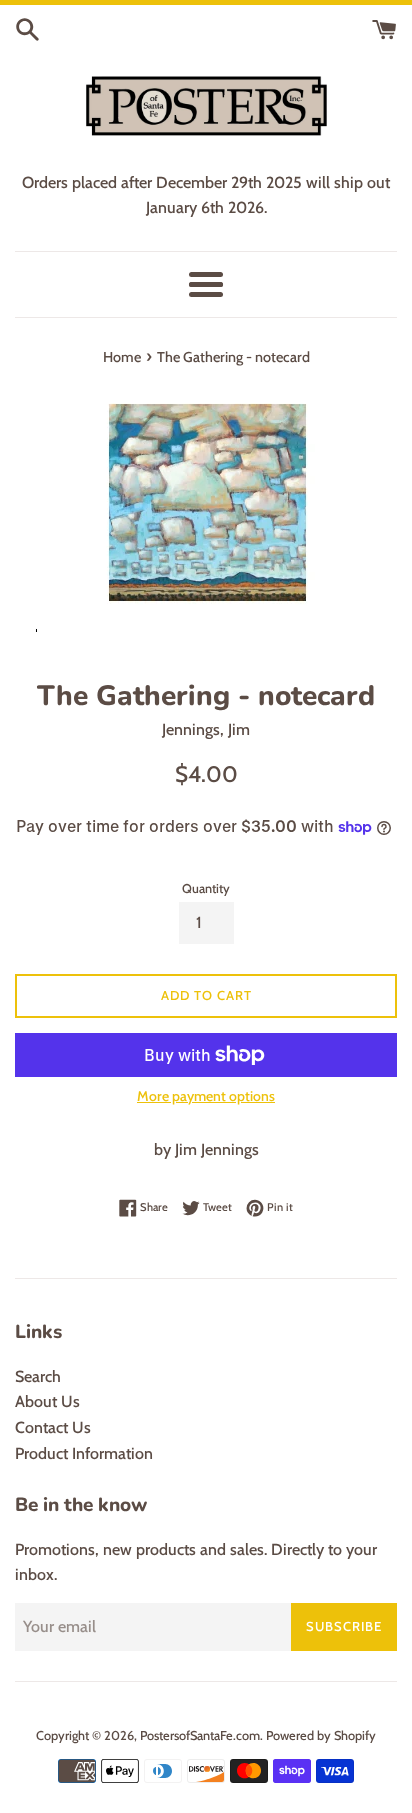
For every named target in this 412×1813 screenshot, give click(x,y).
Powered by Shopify (321, 1735)
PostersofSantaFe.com (200, 1735)
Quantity (206, 888)
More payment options (206, 1096)
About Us (47, 1401)
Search (38, 1376)
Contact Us (53, 1427)
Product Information (84, 1453)
